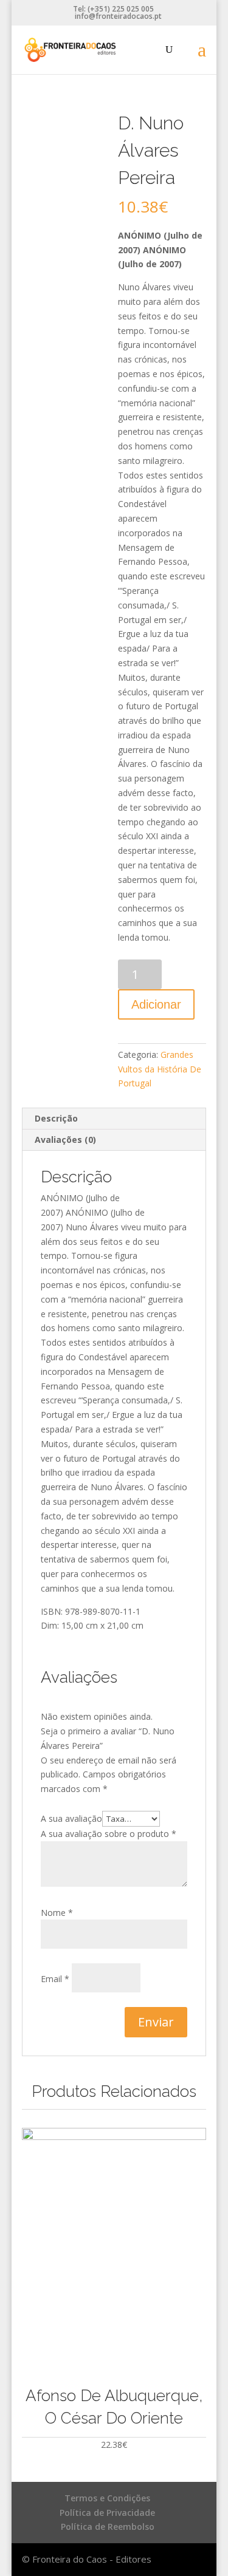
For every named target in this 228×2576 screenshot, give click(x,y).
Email (55, 1979)
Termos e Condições (107, 2498)
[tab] (114, 1119)
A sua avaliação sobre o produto (109, 1834)
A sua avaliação (71, 1818)
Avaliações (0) (65, 1140)
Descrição (56, 1118)
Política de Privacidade (107, 2513)
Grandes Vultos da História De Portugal (160, 1069)
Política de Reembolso (108, 2527)
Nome (57, 1913)
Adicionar (156, 1004)
